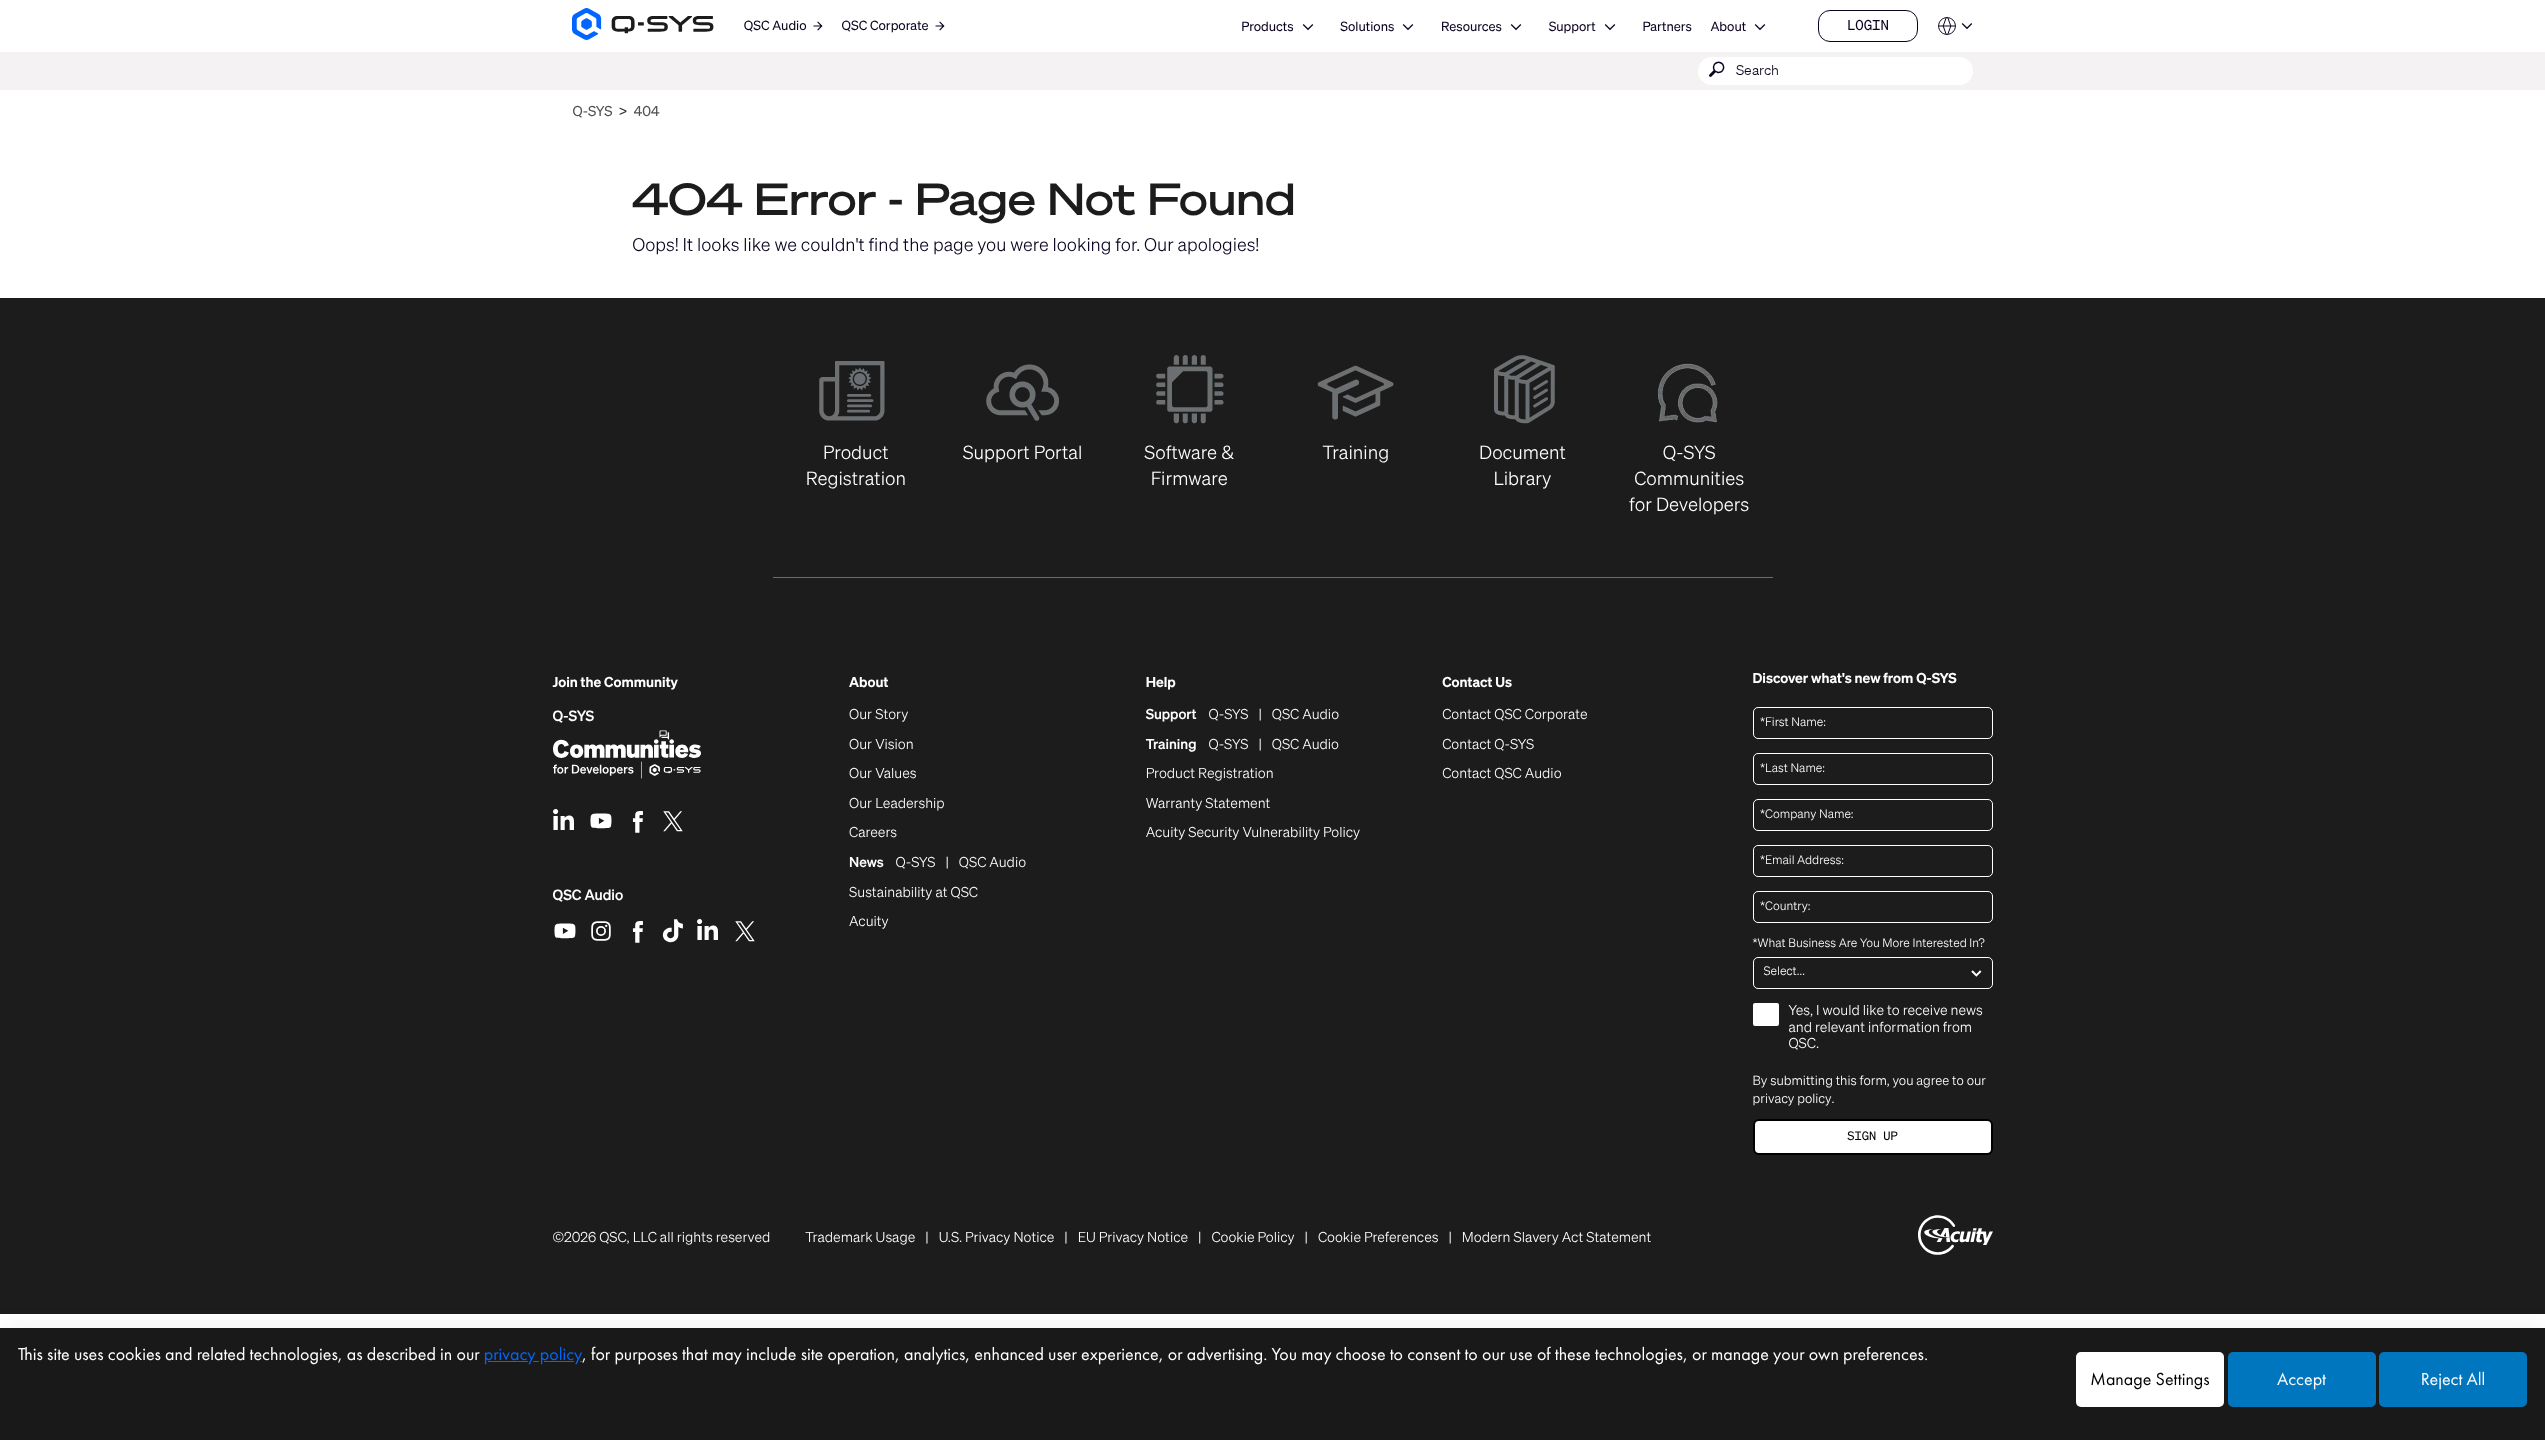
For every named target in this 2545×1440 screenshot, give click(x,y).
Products (1267, 26)
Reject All (2453, 1379)
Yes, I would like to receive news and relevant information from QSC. (1886, 1028)
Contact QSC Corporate (1514, 715)
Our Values (882, 774)
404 (647, 111)
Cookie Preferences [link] (1378, 1237)
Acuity (869, 922)
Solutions (1367, 26)
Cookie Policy (1252, 1238)
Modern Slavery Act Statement (1556, 1238)
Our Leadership (897, 804)
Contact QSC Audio (1501, 774)
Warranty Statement (1208, 804)
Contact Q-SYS (1488, 744)
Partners (1666, 26)
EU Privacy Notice (1133, 1238)
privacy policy (1792, 1098)
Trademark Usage (860, 1238)
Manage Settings (2149, 1379)
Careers (873, 833)
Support (1572, 26)
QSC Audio (588, 902)
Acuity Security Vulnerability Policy (1253, 833)
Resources (1471, 26)
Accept (2301, 1379)
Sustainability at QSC (913, 893)
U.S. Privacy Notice (997, 1238)
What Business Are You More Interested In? (1869, 944)
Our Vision (881, 745)
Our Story (878, 715)
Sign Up (1872, 1136)
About (1728, 26)
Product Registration (1210, 774)
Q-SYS (592, 111)
